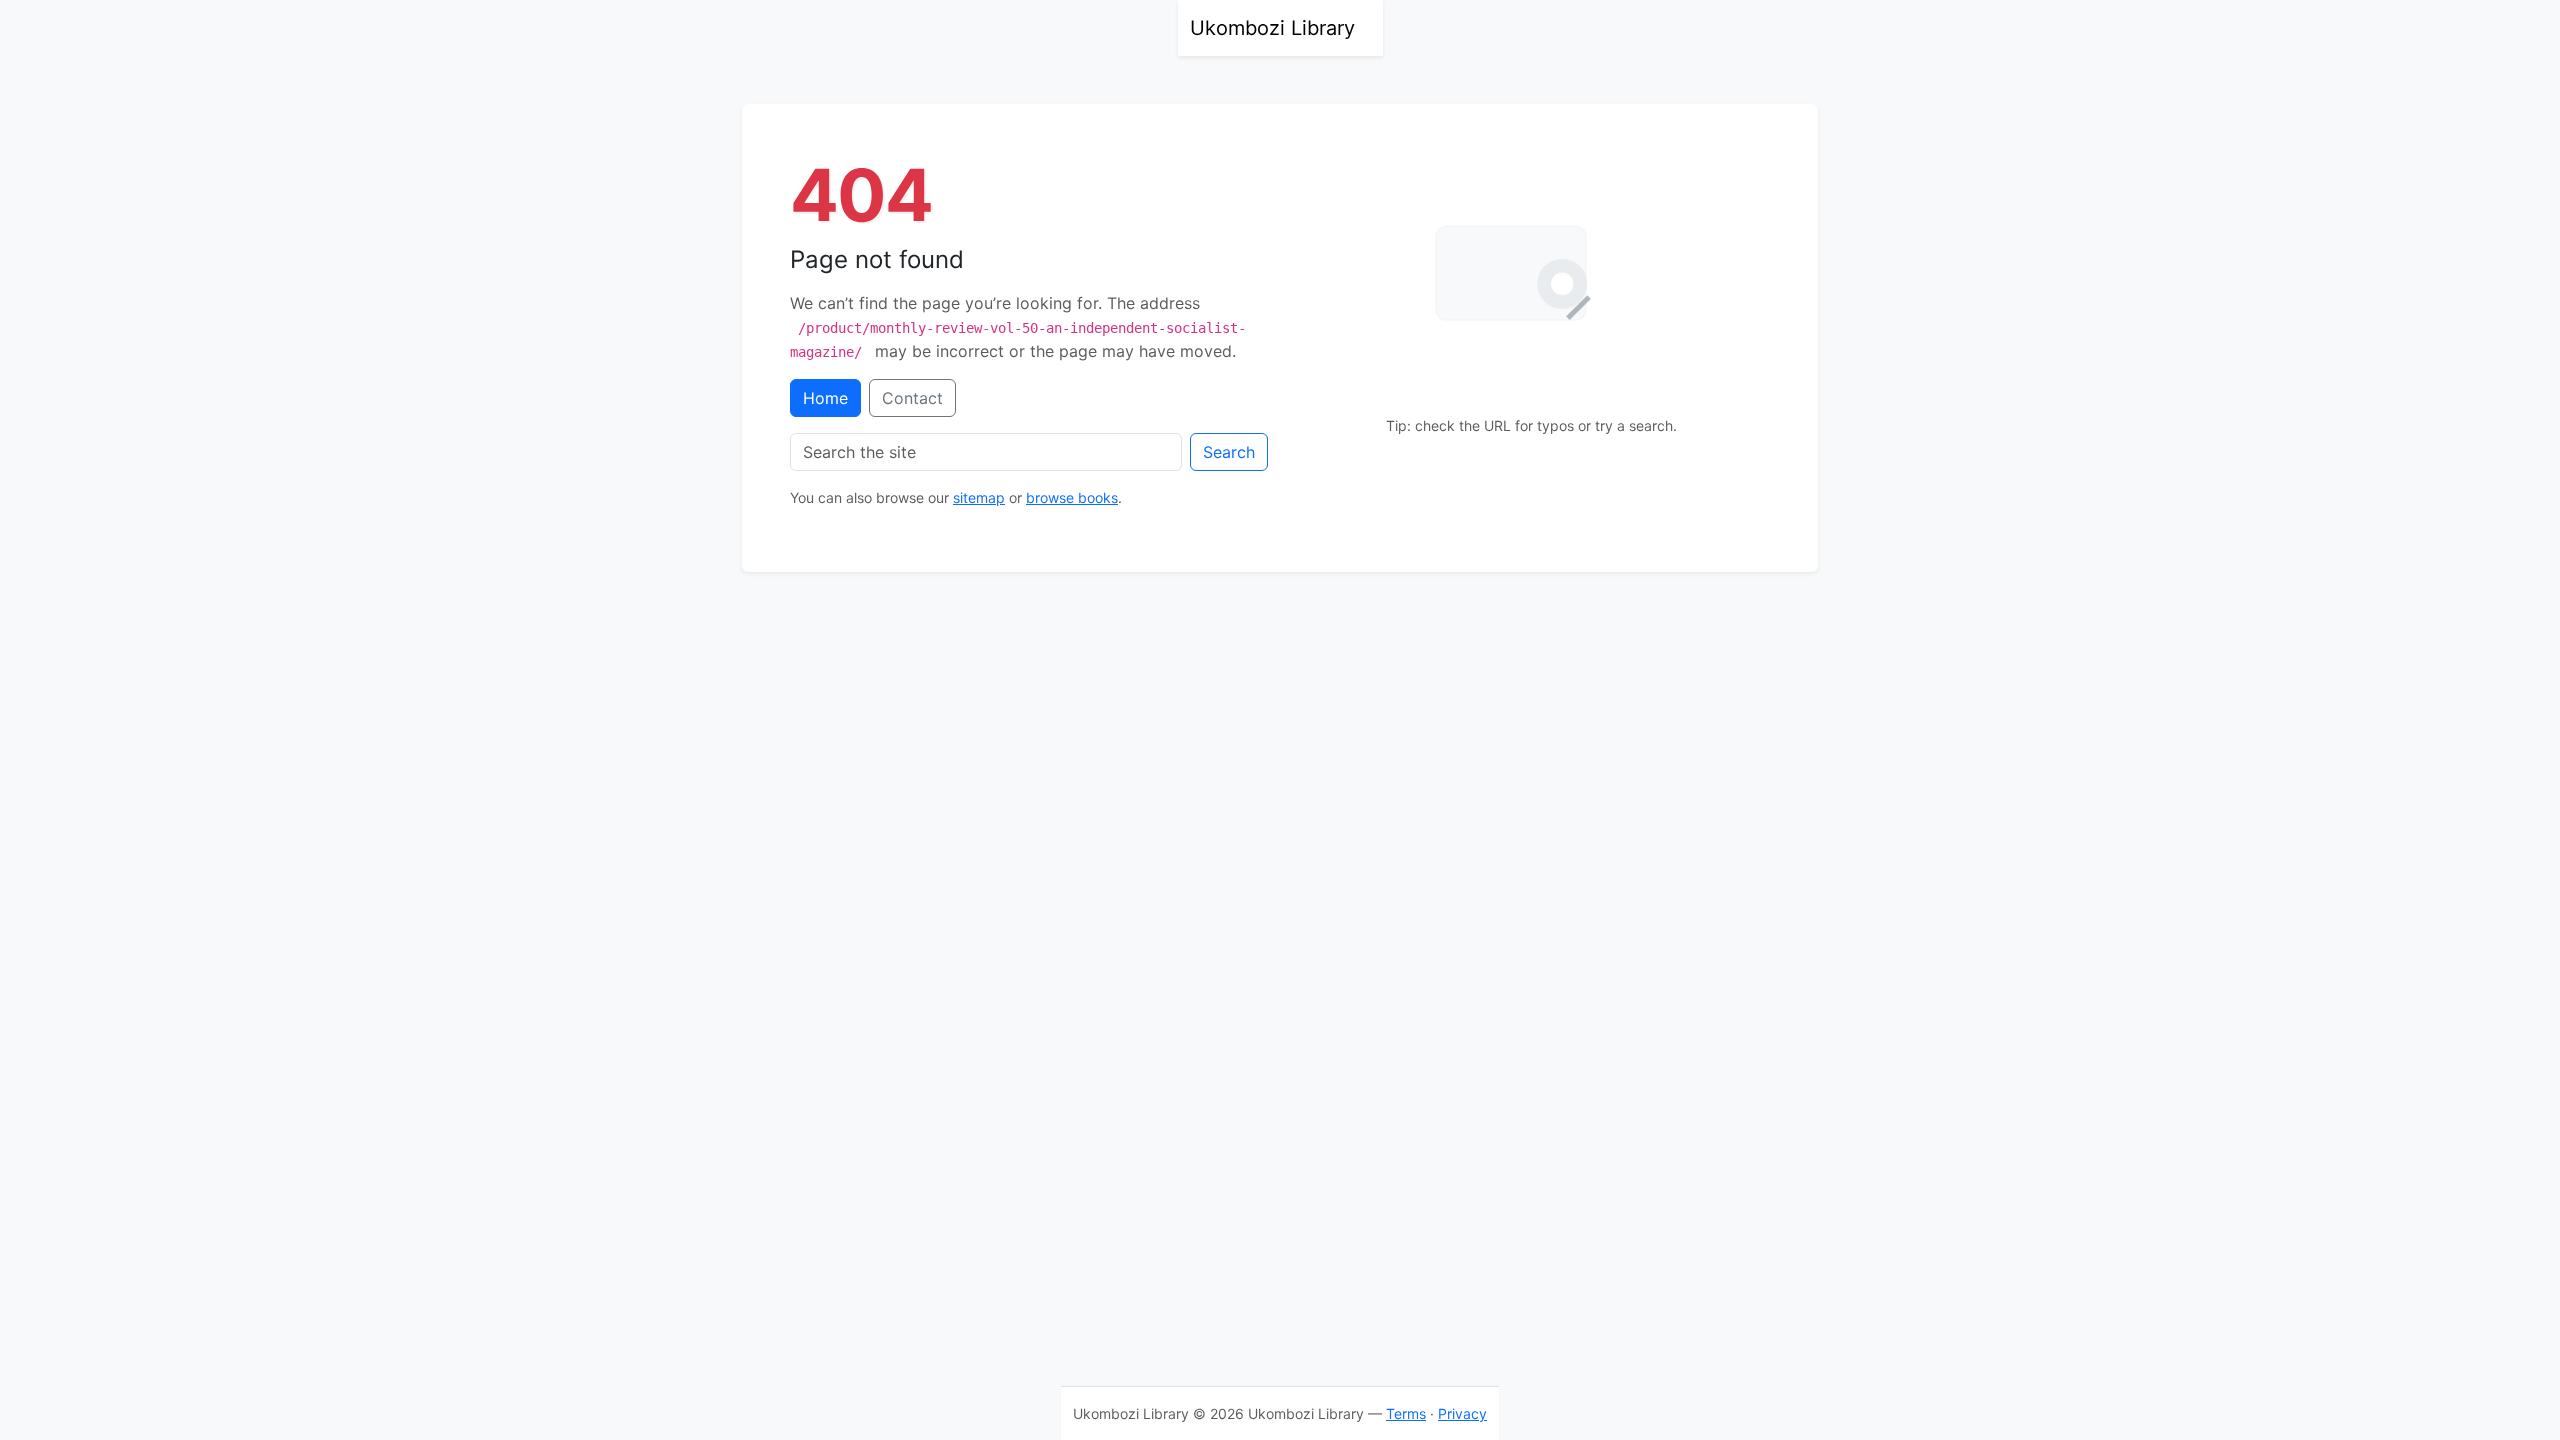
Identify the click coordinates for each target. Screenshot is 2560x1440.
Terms (1406, 1413)
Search (1229, 452)
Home (825, 398)
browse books (1072, 497)
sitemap (979, 497)
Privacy (1462, 1413)
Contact (912, 398)
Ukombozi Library (1272, 28)
